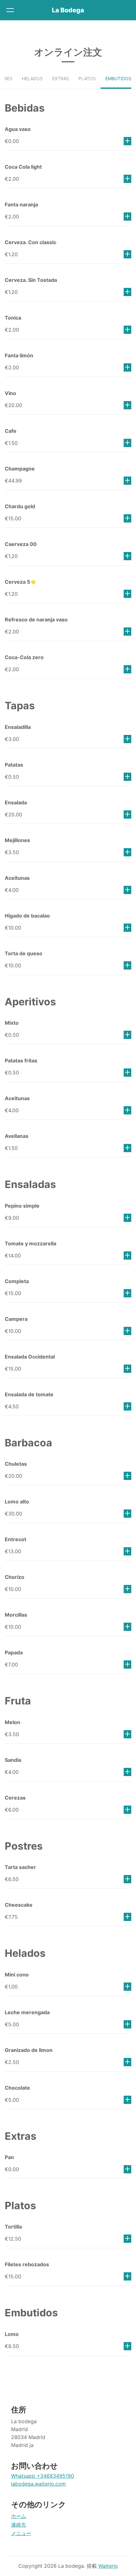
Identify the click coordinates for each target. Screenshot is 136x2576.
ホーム (19, 2516)
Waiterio (108, 2566)
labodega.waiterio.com (38, 2484)
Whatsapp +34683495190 (43, 2476)
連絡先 (19, 2525)
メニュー (21, 2533)
